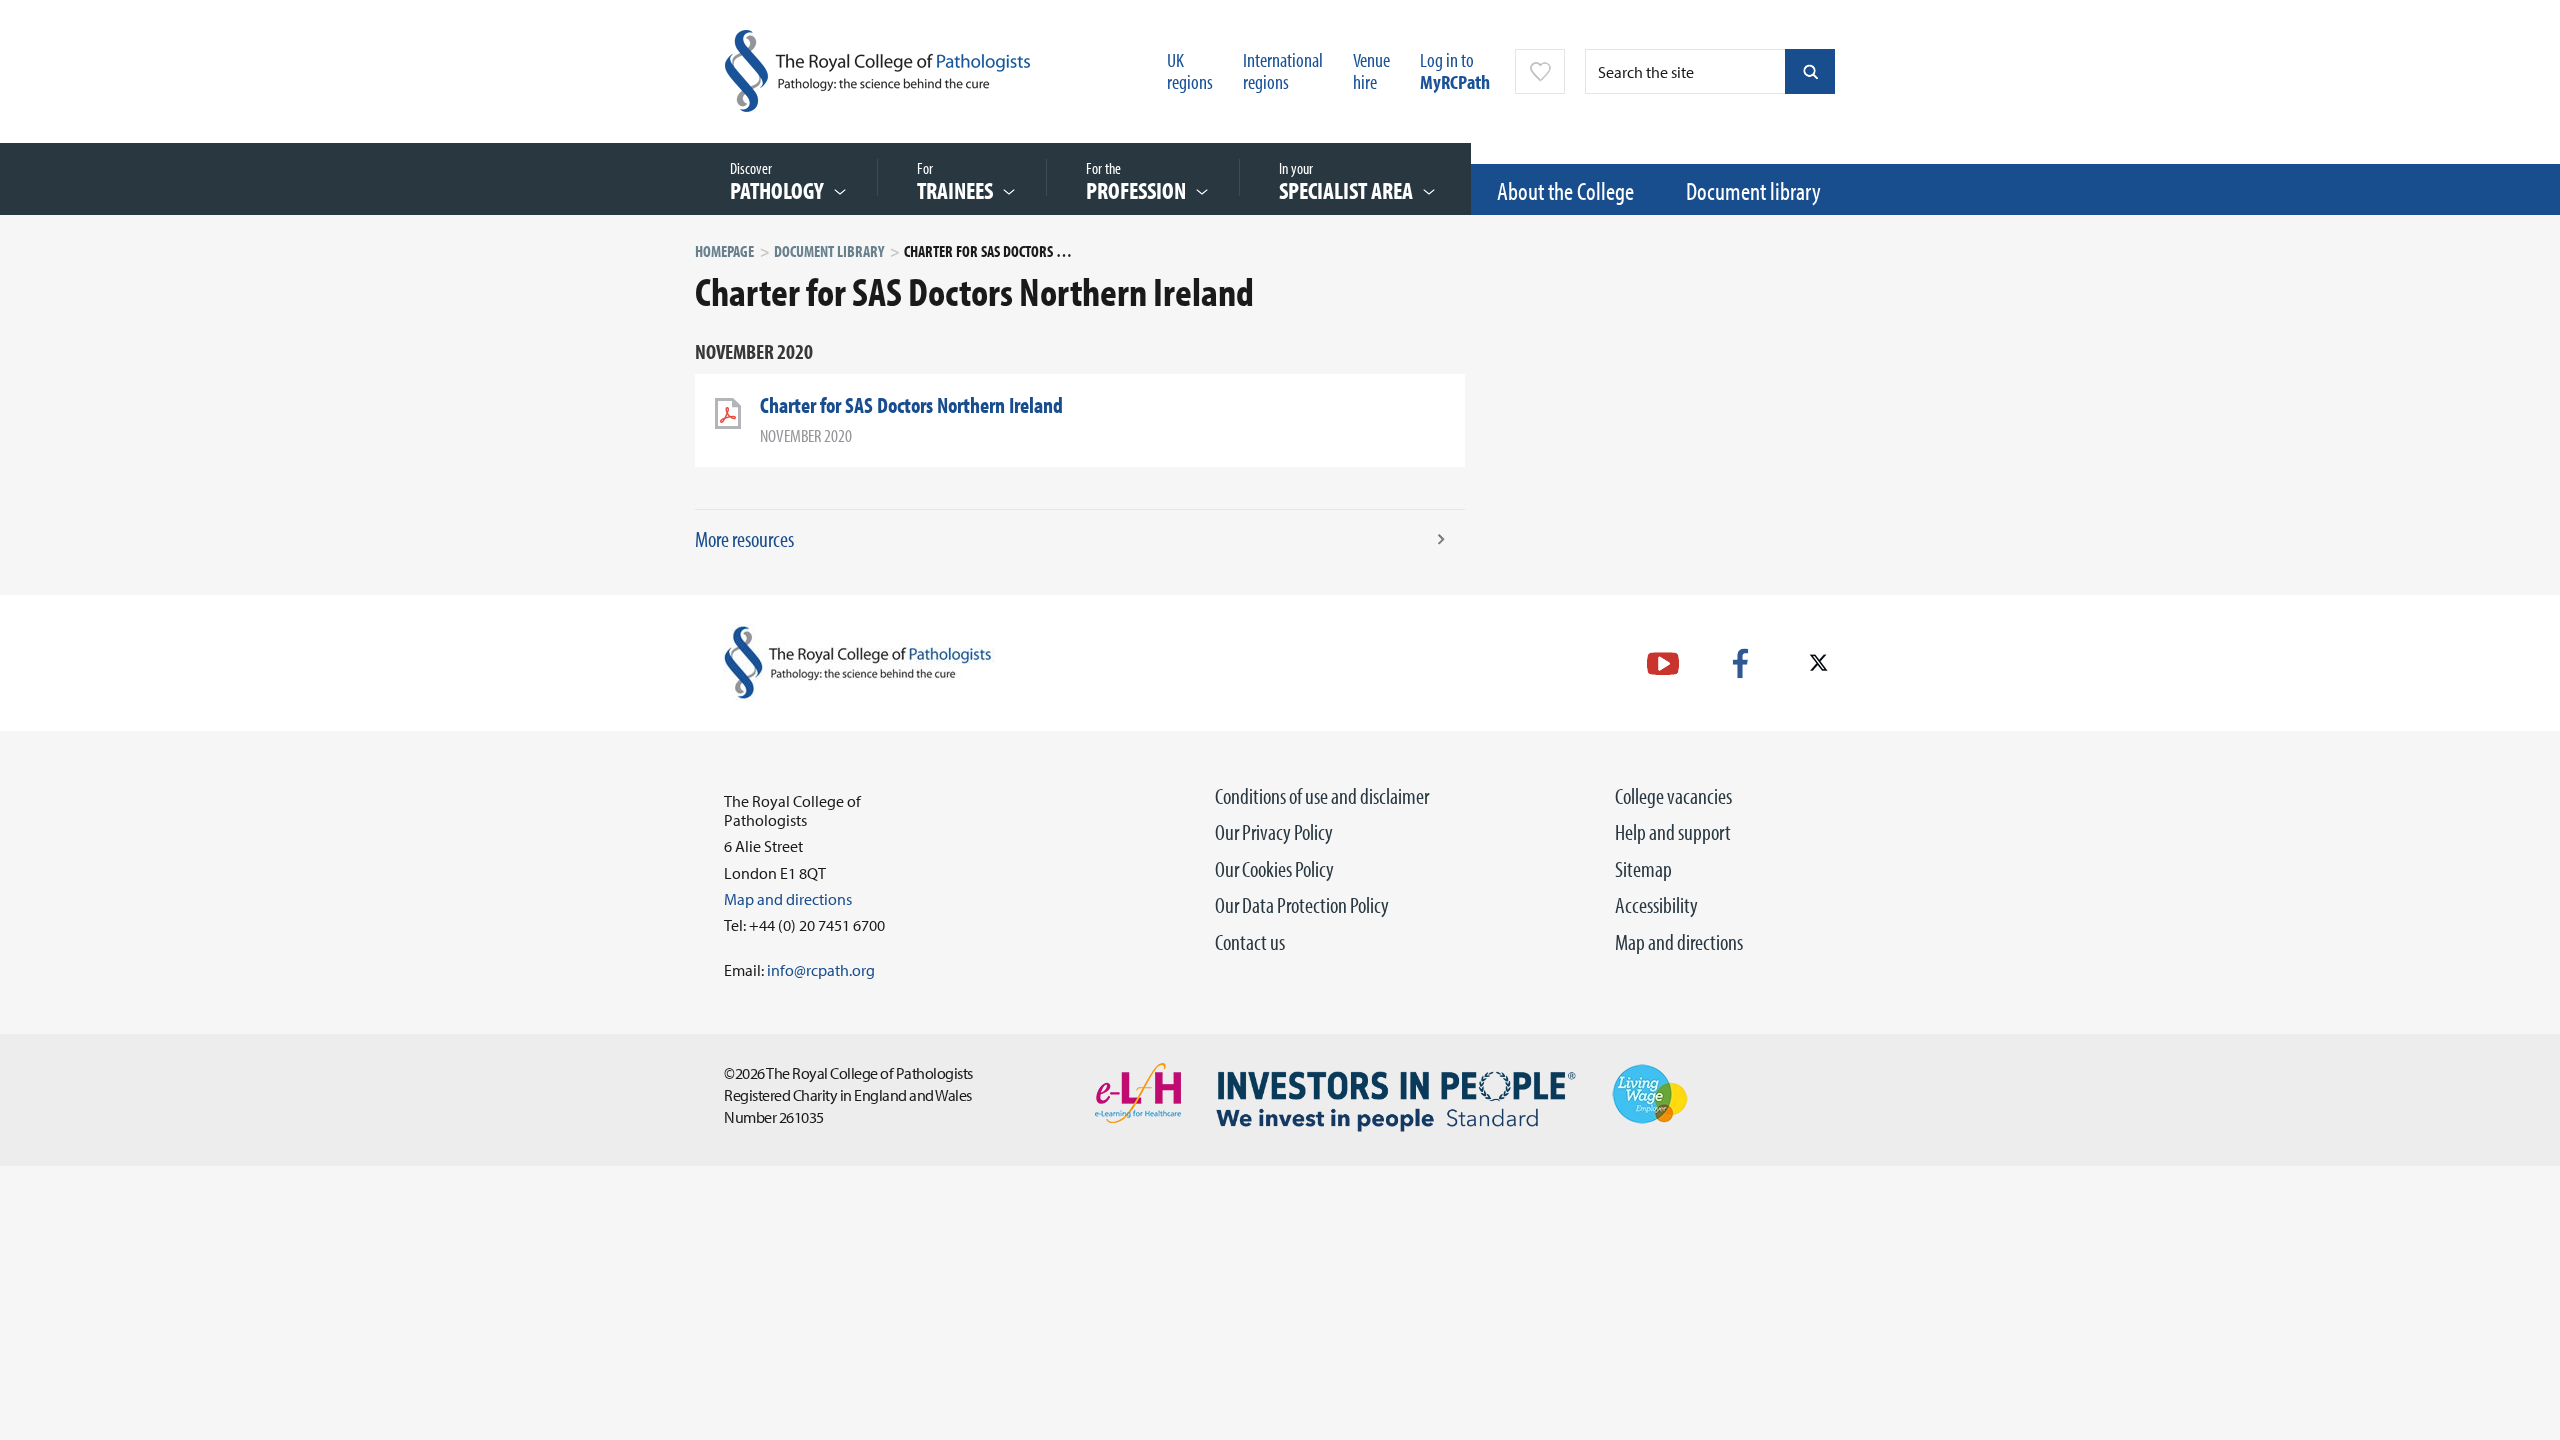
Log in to (1455, 70)
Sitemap (1643, 869)
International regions (1283, 70)
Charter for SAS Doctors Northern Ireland (911, 405)
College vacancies (1673, 796)
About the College (1565, 190)
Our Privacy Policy (1274, 832)
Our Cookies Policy (1274, 869)
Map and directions (1679, 942)
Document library (1753, 190)
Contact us (1250, 942)
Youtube (1663, 663)
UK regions (1190, 70)
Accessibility (1656, 905)
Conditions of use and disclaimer (1322, 796)
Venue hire (1371, 70)
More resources (744, 539)
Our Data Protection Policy (1302, 905)
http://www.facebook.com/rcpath (1740, 663)
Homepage (724, 251)
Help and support (1673, 832)
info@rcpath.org (821, 970)
